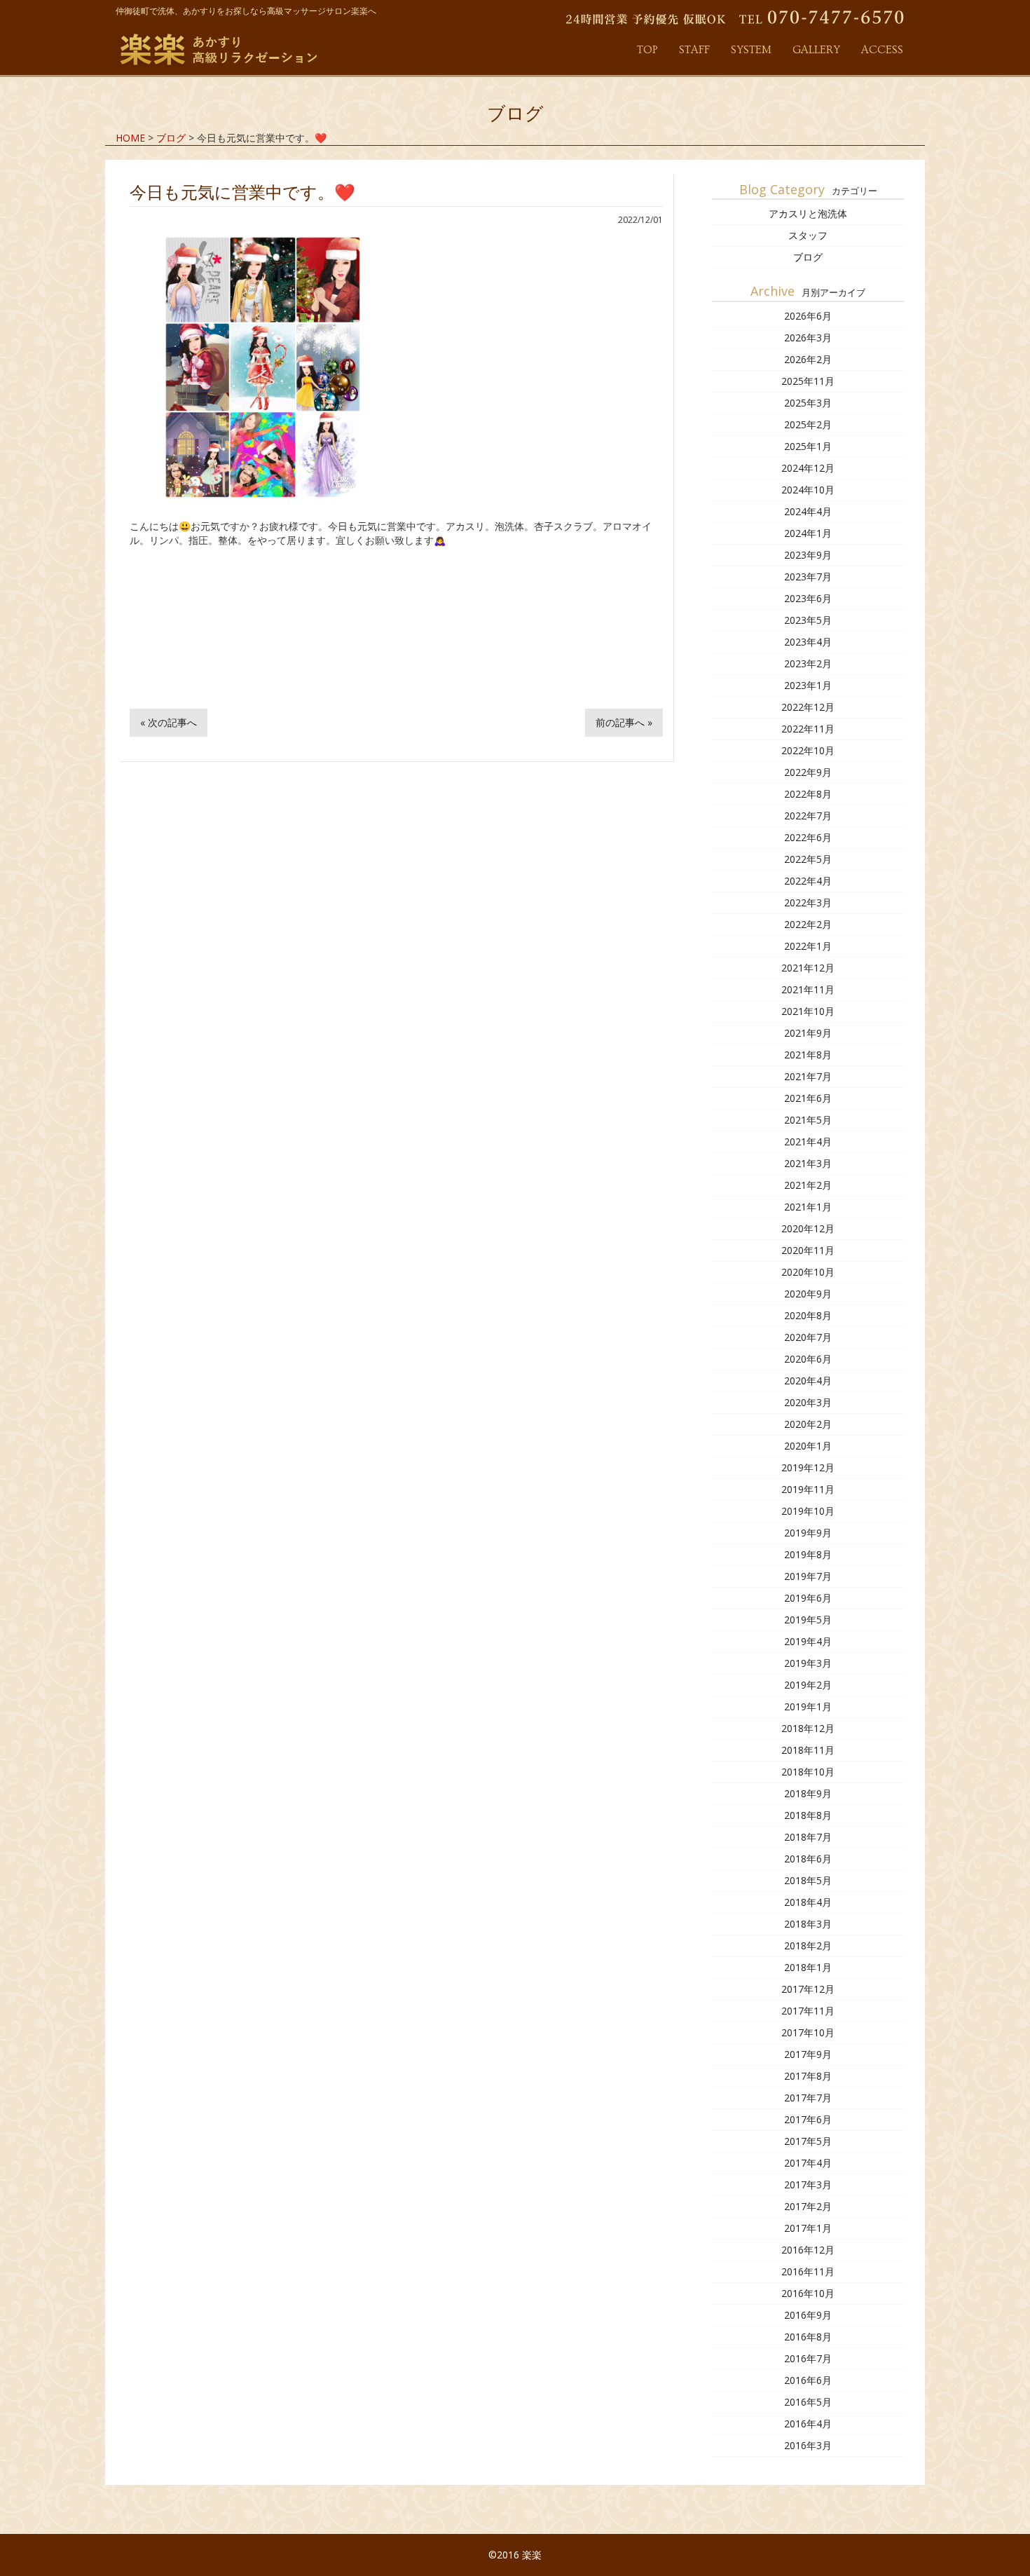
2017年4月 (808, 2163)
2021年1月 (808, 1207)
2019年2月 (808, 1685)
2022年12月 (808, 707)
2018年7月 (808, 1837)
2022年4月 (808, 881)
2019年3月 (808, 1663)
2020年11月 (808, 1250)
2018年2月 (808, 1945)
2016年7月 (808, 2358)
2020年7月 (808, 1337)
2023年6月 (808, 598)
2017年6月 (808, 2119)
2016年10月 (808, 2293)
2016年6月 (808, 2380)
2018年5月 (808, 1880)
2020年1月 (808, 1446)
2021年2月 (808, 1185)
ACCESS (882, 50)
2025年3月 (808, 403)
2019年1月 (808, 1706)
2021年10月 (808, 1011)
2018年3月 (808, 1924)
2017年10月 (808, 2032)
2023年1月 (808, 685)
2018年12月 (808, 1728)
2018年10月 (808, 1772)
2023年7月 (808, 577)
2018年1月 (808, 1967)
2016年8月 (808, 2337)
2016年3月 (808, 2445)
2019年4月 (808, 1641)
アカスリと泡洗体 (808, 213)
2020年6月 (808, 1359)
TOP (647, 50)
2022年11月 (808, 729)
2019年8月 (808, 1554)
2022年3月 (808, 902)
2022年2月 (808, 924)
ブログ (808, 257)
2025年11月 (808, 381)
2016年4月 (808, 2424)
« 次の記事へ (169, 722)
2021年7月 (808, 1076)
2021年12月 (808, 968)
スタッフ (808, 235)
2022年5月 (808, 859)
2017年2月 (808, 2206)
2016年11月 (808, 2271)
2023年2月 (808, 663)
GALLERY (816, 50)
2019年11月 (808, 1489)
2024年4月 (808, 511)
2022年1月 (808, 946)
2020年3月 (808, 1402)
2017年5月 (808, 2141)
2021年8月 (808, 1055)
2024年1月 (808, 533)
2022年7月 (808, 816)
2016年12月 (808, 2250)
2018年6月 (808, 1859)
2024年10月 (808, 490)
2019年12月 (808, 1467)
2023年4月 (808, 642)
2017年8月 (808, 2076)
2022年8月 (808, 794)
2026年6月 (808, 316)
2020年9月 (808, 1294)
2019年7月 (808, 1576)
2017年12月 (808, 1989)
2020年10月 (808, 1272)
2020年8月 (808, 1315)
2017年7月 (808, 2098)
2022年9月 (808, 772)
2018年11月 (808, 1750)
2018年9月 (808, 1793)
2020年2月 (808, 1424)
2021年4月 (808, 1142)
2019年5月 (808, 1620)
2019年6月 (808, 1598)
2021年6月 (808, 1098)
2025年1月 (808, 446)
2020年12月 (808, 1228)
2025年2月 (808, 424)
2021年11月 (808, 989)
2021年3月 (808, 1163)
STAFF (694, 50)
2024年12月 (808, 468)
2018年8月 (808, 1815)
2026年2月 (808, 359)
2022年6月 (808, 837)
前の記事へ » (624, 722)
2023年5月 (808, 620)
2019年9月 (808, 1533)
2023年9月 (808, 555)
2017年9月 (808, 2054)
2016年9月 (808, 2315)
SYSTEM (751, 50)
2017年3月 (808, 2185)
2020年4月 (808, 1381)
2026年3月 (808, 338)
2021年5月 (808, 1120)
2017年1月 (808, 2228)
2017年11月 (808, 2011)
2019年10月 (808, 1511)
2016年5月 (808, 2402)
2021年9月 (808, 1033)
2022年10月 (808, 750)
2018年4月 (808, 1902)
